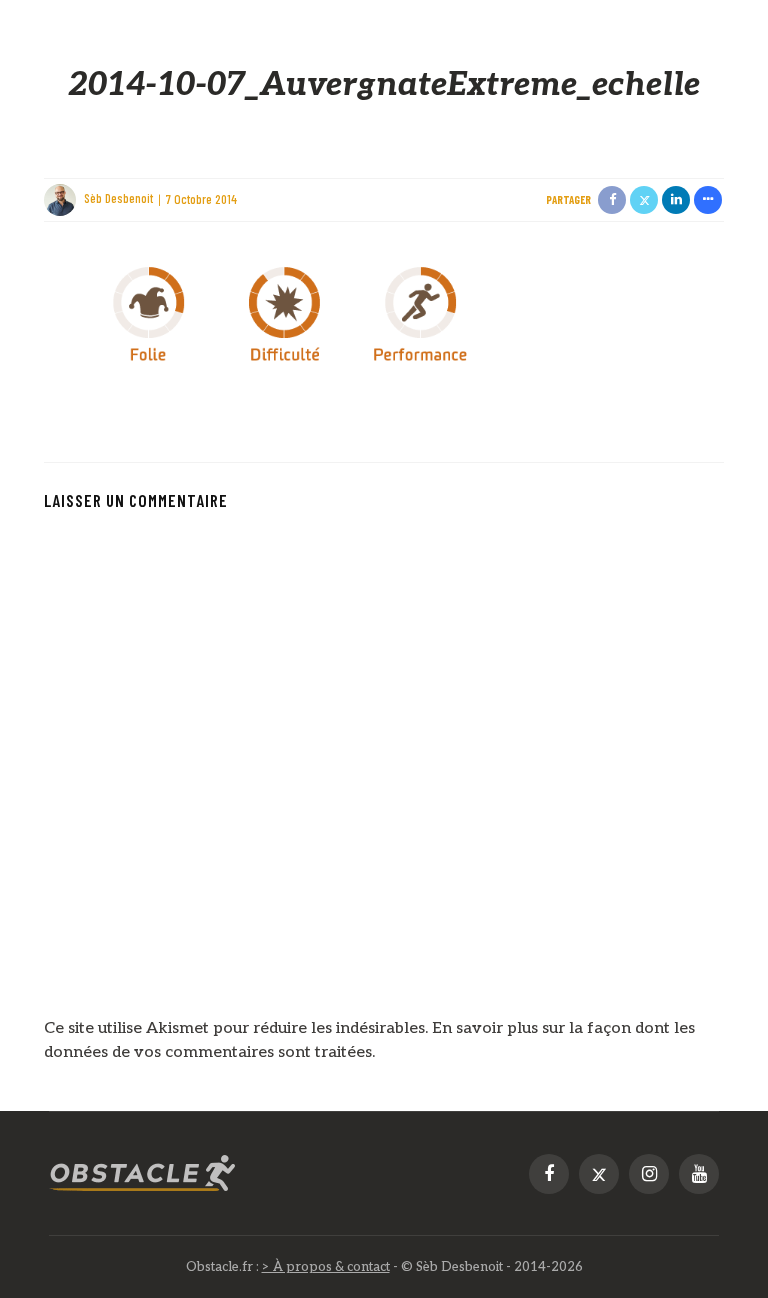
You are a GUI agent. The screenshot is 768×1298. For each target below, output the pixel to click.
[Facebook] (549, 1174)
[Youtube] (699, 1174)
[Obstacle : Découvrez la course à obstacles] (143, 1173)
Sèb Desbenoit (118, 199)
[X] (599, 1174)
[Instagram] (649, 1174)
